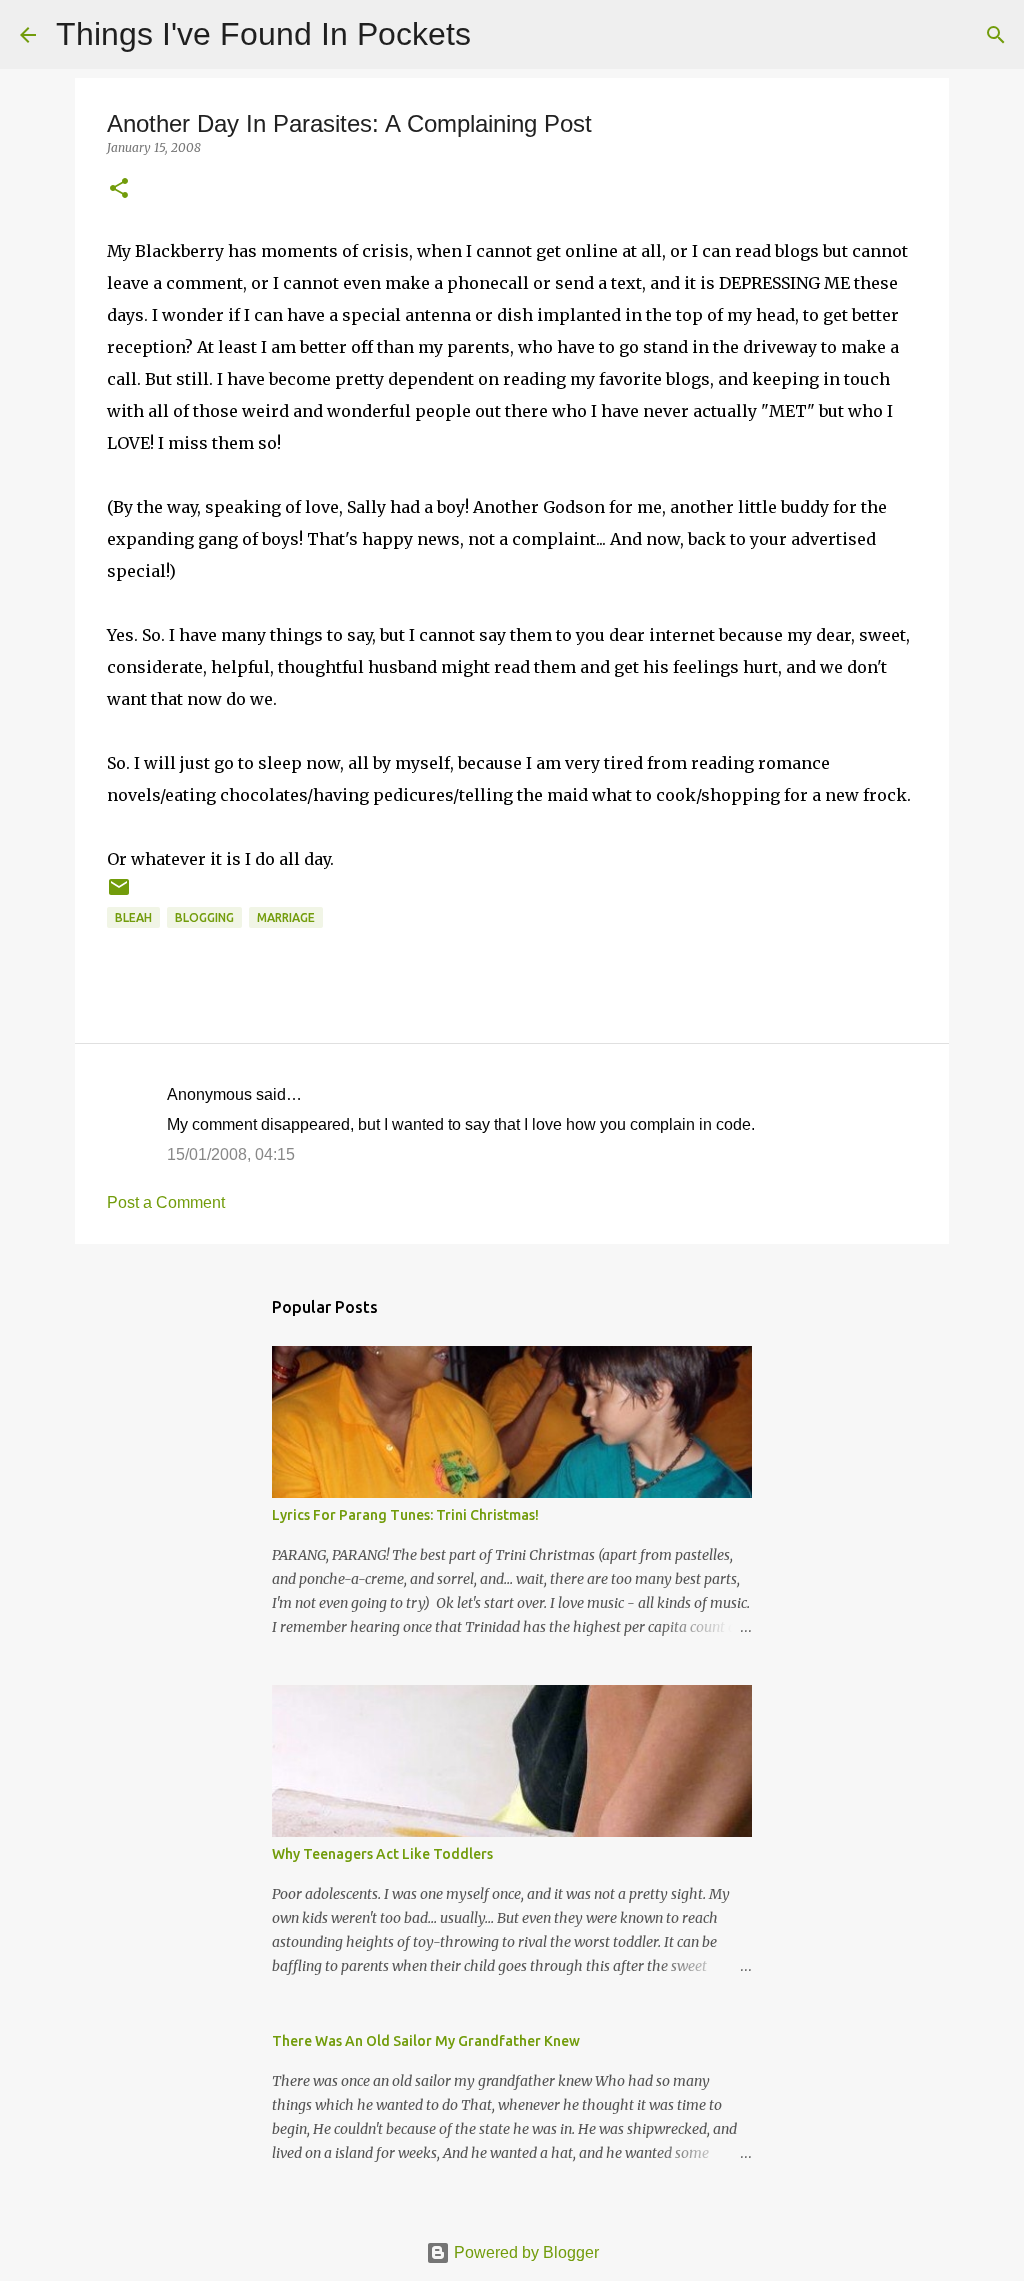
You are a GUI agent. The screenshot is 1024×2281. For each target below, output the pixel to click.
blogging (204, 917)
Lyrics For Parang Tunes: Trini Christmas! (405, 1515)
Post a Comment (166, 1202)
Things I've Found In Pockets (263, 34)
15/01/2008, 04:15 (231, 1154)
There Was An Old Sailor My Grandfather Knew (426, 2041)
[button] (119, 189)
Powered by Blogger (524, 2252)
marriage (286, 917)
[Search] (499, 35)
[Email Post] (119, 894)
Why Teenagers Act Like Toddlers (382, 1854)
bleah (133, 917)
